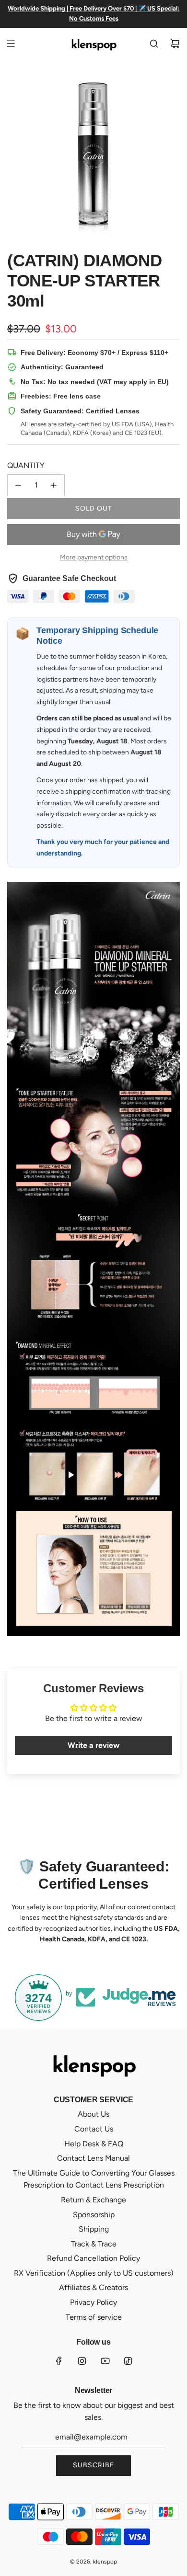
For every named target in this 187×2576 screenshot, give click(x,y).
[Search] (154, 44)
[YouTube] (105, 2361)
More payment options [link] (94, 557)
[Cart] (175, 44)
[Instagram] (82, 2361)
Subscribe (93, 2465)
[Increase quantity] (54, 485)
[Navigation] (11, 44)
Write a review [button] (93, 1745)
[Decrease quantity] (18, 485)
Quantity (26, 465)
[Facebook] (59, 2361)
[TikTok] (128, 2361)
